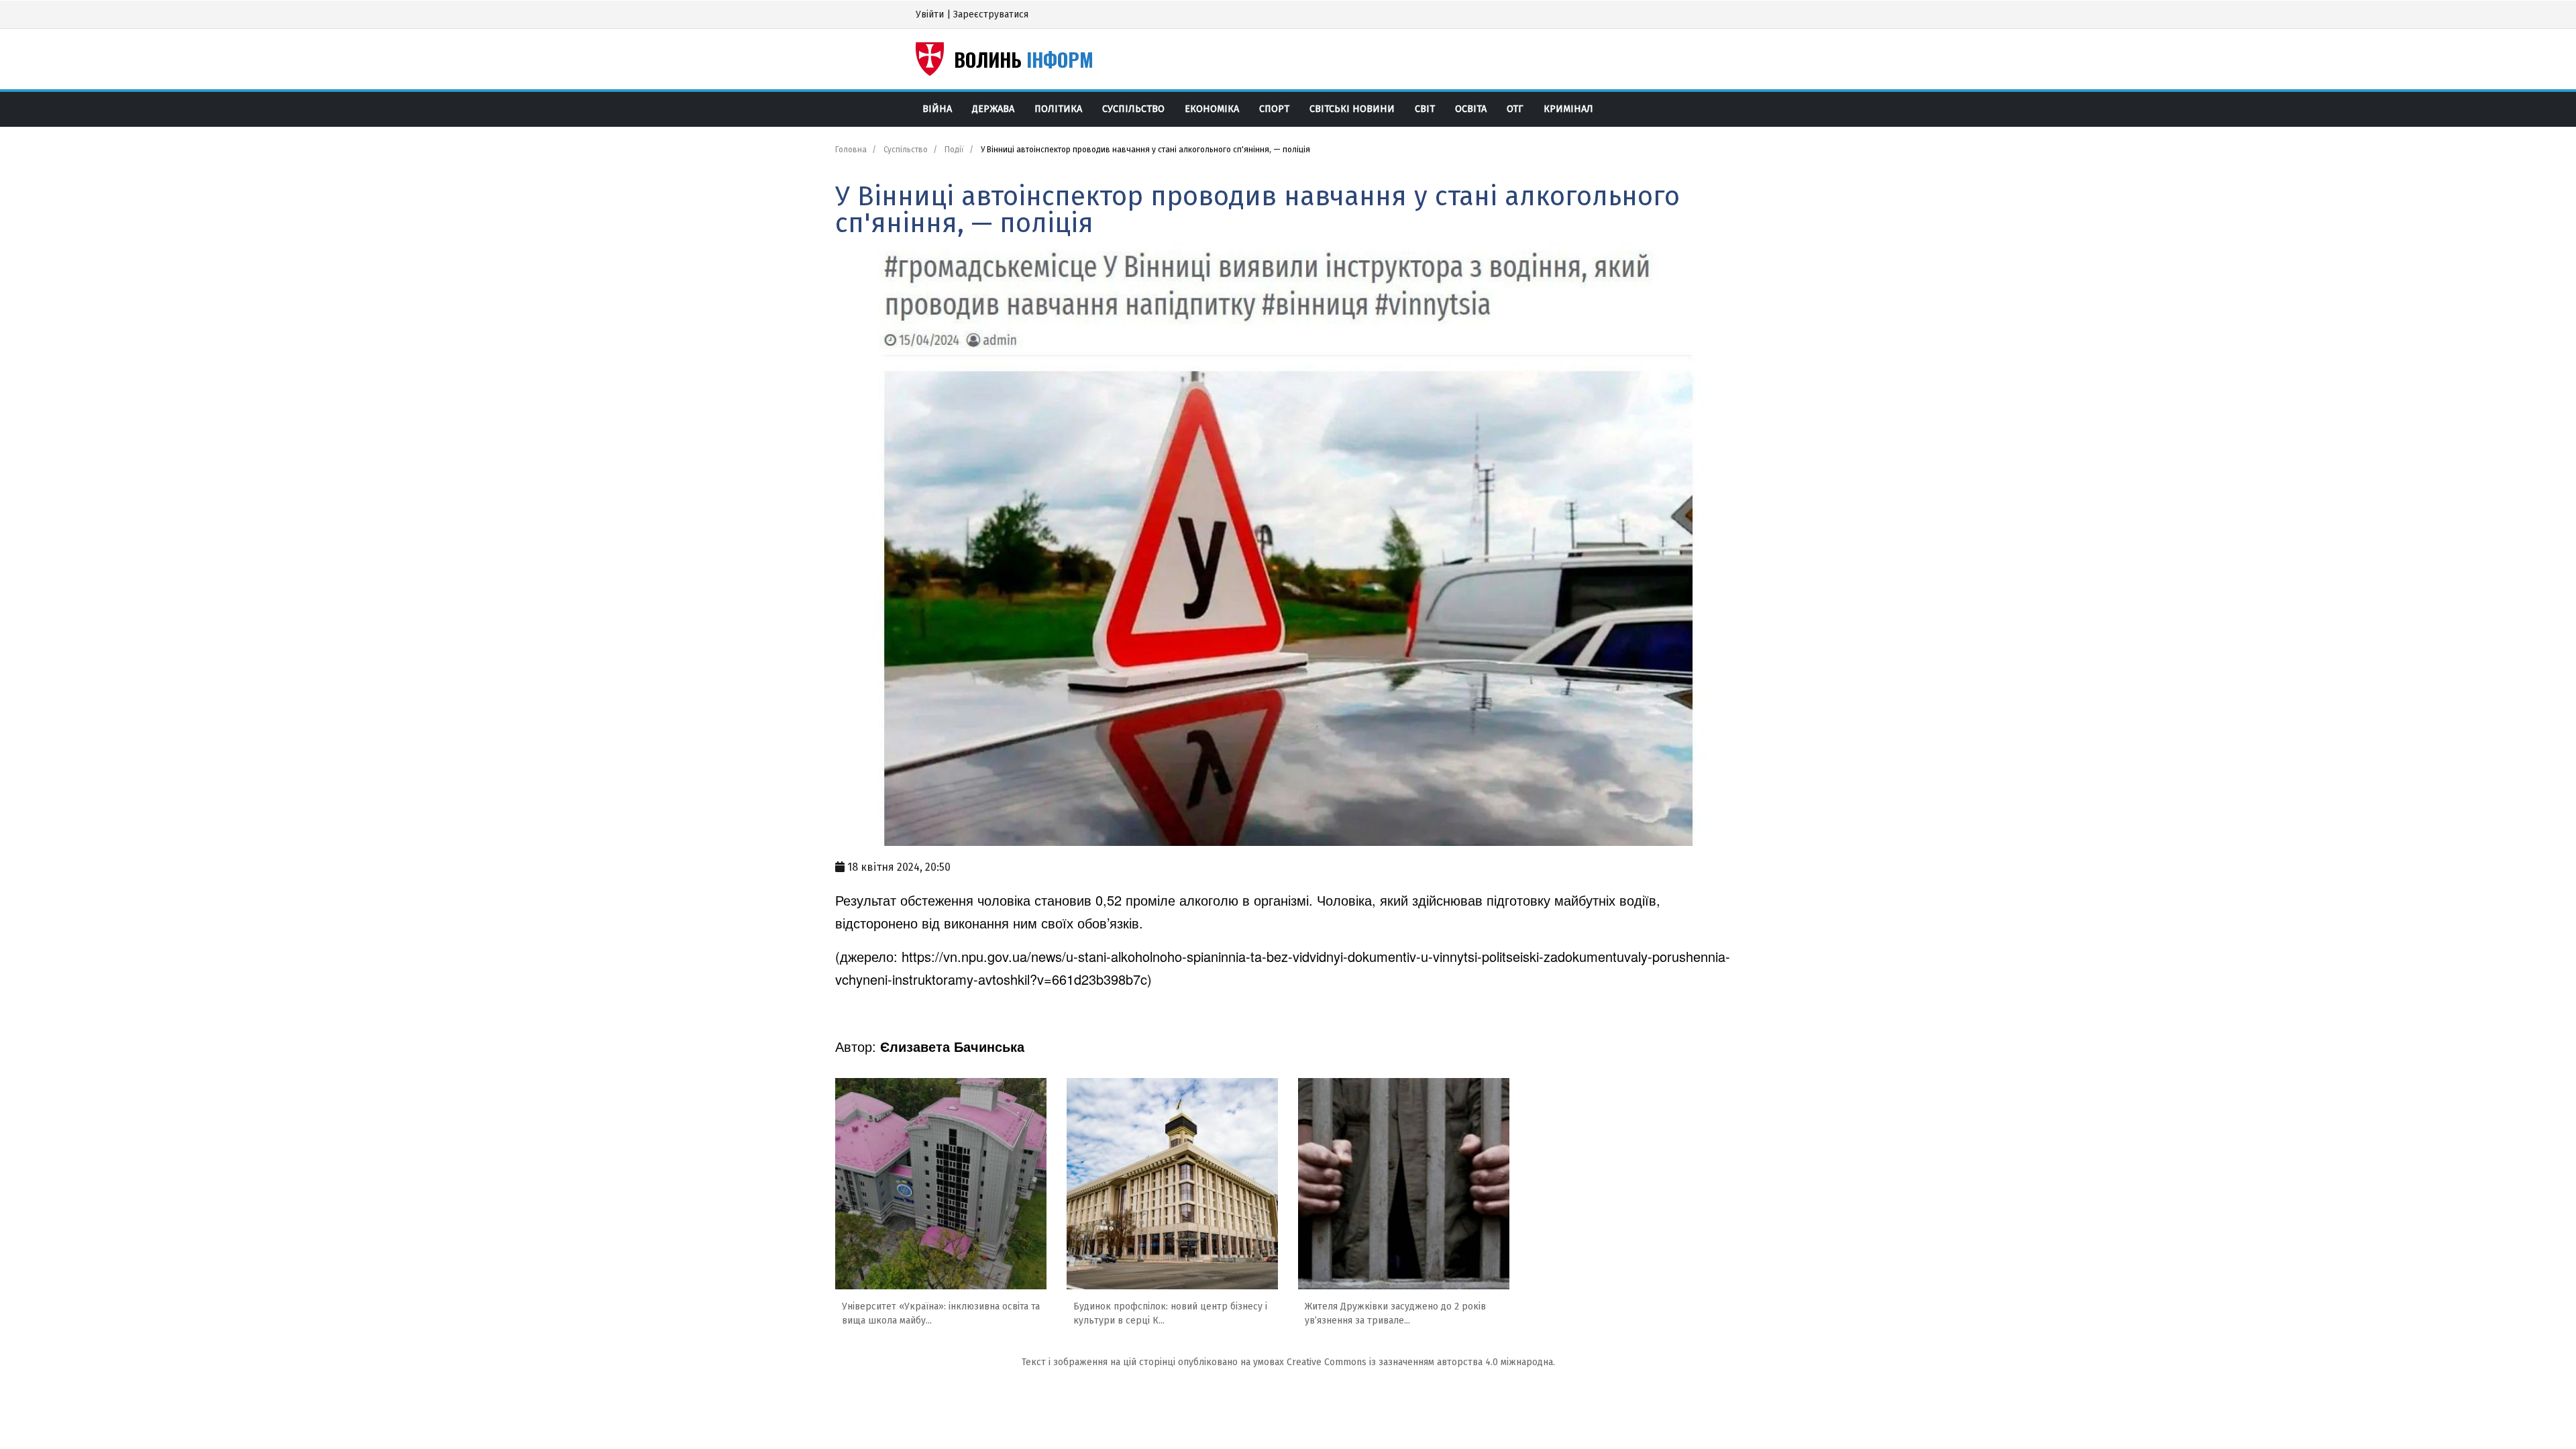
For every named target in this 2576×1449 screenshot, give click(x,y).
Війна (937, 109)
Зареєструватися (991, 14)
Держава (993, 109)
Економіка (1212, 109)
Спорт (1274, 109)
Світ (1425, 109)
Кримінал (1568, 109)
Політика (1058, 109)
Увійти (930, 14)
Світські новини (1352, 109)
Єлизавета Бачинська (952, 1046)
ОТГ (1515, 109)
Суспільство (1133, 109)
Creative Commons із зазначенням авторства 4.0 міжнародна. (1421, 1362)
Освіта (1471, 109)
